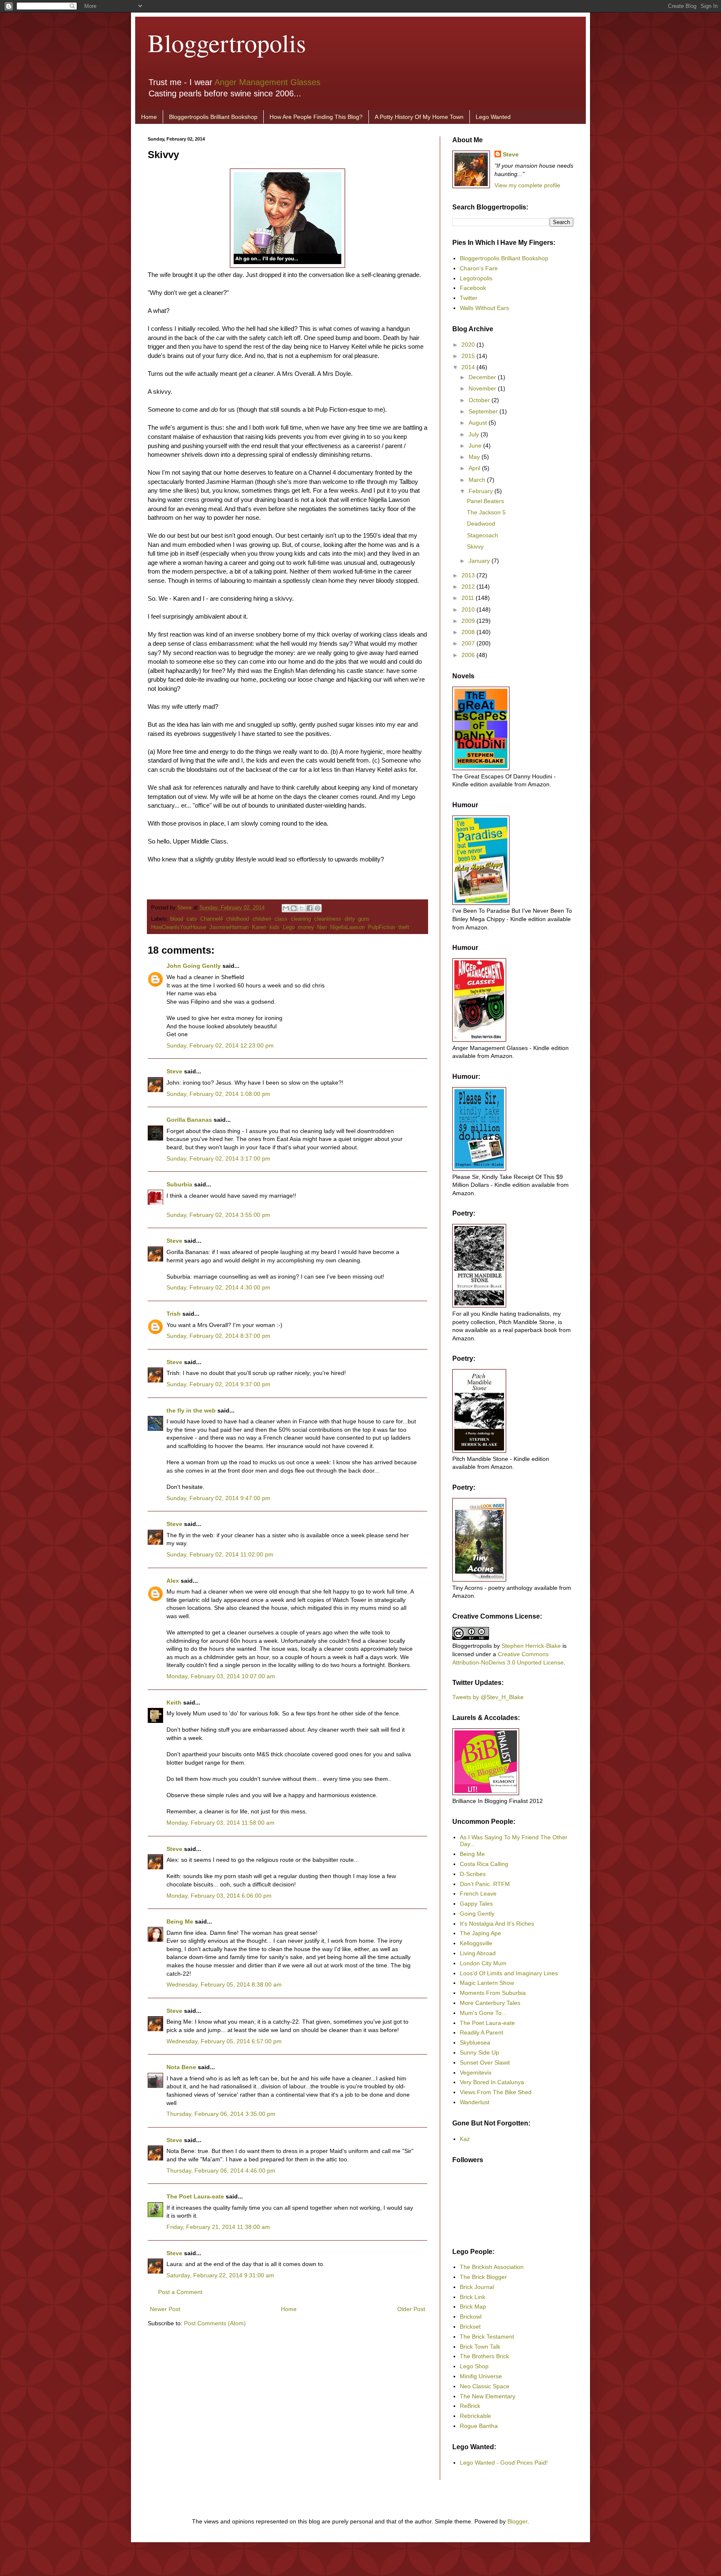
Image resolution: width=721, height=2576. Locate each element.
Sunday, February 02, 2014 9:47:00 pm (218, 1498)
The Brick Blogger (483, 2277)
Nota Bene (181, 2067)
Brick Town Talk (480, 2347)
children (262, 919)
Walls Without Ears (484, 308)
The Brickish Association (492, 2267)
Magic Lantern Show (487, 1983)
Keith (174, 1702)
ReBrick (470, 2406)
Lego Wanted (493, 117)
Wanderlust (475, 2102)
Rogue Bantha (479, 2426)
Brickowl (471, 2317)
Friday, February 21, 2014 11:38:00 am (218, 2227)
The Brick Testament (487, 2337)
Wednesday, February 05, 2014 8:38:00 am (224, 1984)
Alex (173, 1581)
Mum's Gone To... (483, 2013)
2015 (469, 356)
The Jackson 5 (486, 512)
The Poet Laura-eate (195, 2196)
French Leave (478, 1894)
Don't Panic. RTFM (485, 1884)
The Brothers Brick (484, 2356)
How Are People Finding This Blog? (316, 117)
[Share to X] (302, 908)
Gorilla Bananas (189, 1120)
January (480, 561)
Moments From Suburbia (493, 1993)
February (482, 491)
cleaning (301, 919)
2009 (469, 621)
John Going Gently (194, 966)
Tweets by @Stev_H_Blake (488, 1697)
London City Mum (483, 1963)
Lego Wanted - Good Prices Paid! (504, 2463)
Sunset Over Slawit (485, 2062)
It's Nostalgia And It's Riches (497, 1924)
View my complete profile (527, 185)
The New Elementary (488, 2396)
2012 (469, 587)
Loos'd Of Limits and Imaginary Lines (509, 1973)
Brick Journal (477, 2287)
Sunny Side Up (479, 2052)
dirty (350, 919)
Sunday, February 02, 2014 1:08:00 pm (218, 1094)
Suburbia (179, 1184)
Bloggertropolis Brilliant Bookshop (213, 117)
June (476, 446)
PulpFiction (382, 927)
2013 (469, 575)
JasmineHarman (229, 927)
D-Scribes (473, 1874)
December (483, 377)
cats (192, 919)
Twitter (469, 298)
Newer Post (165, 2309)
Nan (322, 927)
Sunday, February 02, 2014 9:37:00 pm (218, 1384)
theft (404, 927)
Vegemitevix (476, 2072)
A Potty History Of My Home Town (419, 117)
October (480, 400)
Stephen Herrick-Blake (531, 1646)
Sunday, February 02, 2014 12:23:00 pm (220, 1045)
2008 (469, 632)
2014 (469, 367)
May (475, 457)
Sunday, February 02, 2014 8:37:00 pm (218, 1336)
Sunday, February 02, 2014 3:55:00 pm (218, 1215)
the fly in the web (191, 1410)
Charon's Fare (479, 268)
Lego (289, 927)
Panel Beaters (485, 501)
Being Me (180, 1921)
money (306, 927)
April (475, 468)
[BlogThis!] (294, 908)
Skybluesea (475, 2042)
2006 (469, 655)
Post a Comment (180, 2292)
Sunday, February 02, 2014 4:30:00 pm (218, 1287)
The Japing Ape (480, 1933)
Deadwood (481, 524)
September (484, 411)
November (483, 388)
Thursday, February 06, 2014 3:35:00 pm (221, 2114)
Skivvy (475, 546)
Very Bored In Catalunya (492, 2082)
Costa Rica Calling (484, 1864)
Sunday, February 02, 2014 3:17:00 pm (218, 1158)
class (281, 919)
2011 (469, 598)
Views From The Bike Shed (496, 2092)
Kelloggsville (476, 1943)
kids (275, 927)
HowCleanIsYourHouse (179, 927)
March (478, 480)
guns (364, 919)
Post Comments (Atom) (215, 2323)
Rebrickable (475, 2416)
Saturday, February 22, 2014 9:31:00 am (220, 2275)
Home (149, 117)
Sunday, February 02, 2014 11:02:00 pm (220, 1554)
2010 (469, 609)
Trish (174, 1314)
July (475, 434)
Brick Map (473, 2307)
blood (177, 919)
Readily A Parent (482, 2032)
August (479, 423)
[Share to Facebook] (310, 908)
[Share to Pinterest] (318, 908)
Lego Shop (474, 2366)
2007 (469, 643)
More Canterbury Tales (490, 2003)
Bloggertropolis (227, 43)
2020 (469, 345)
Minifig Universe (481, 2376)
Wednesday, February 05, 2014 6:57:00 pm (224, 2041)
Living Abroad (478, 1953)
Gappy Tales (476, 1904)
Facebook (473, 288)
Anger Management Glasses (267, 82)
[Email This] (286, 908)
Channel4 (212, 919)
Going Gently (477, 1914)
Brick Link (473, 2297)
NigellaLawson (347, 927)
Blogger (517, 2521)
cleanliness (328, 919)
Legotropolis (476, 278)
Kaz (465, 2139)
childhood (238, 919)
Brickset (470, 2327)
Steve (185, 908)
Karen (259, 927)
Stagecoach (483, 535)
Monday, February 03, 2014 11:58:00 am (221, 1823)
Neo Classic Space (485, 2386)
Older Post (411, 2309)
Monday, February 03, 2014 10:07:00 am (221, 1676)
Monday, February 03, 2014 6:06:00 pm (219, 1896)
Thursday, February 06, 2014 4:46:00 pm (221, 2171)
